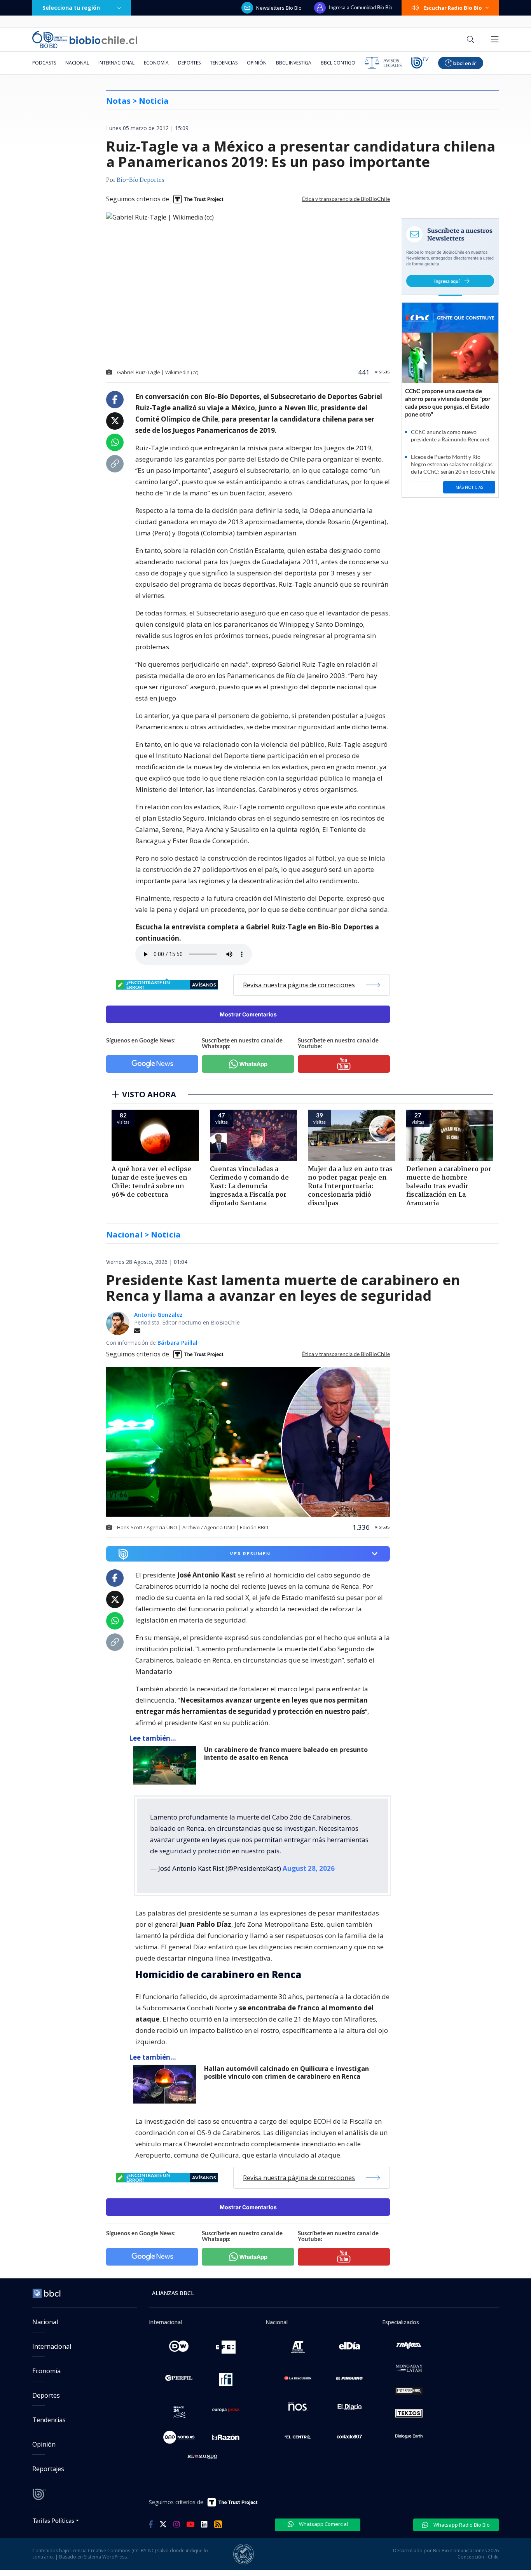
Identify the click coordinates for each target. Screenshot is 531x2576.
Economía (156, 63)
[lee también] (167, 1765)
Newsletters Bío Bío (279, 8)
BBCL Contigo (338, 63)
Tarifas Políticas (53, 2520)
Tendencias (224, 63)
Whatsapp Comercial (323, 2524)
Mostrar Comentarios (248, 1014)
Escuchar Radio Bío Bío (453, 8)
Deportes (189, 63)
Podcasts (44, 63)
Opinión (257, 63)
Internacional (116, 63)
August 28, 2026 (309, 1868)
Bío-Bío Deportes (141, 180)
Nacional (77, 63)
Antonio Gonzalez (158, 1315)
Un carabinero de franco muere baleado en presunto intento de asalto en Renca (286, 1754)
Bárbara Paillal (177, 1343)
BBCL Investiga (294, 63)
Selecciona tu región (71, 8)
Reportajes (48, 2469)
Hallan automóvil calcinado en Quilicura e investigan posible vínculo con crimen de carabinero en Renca (286, 2073)
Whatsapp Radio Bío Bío (461, 2525)
